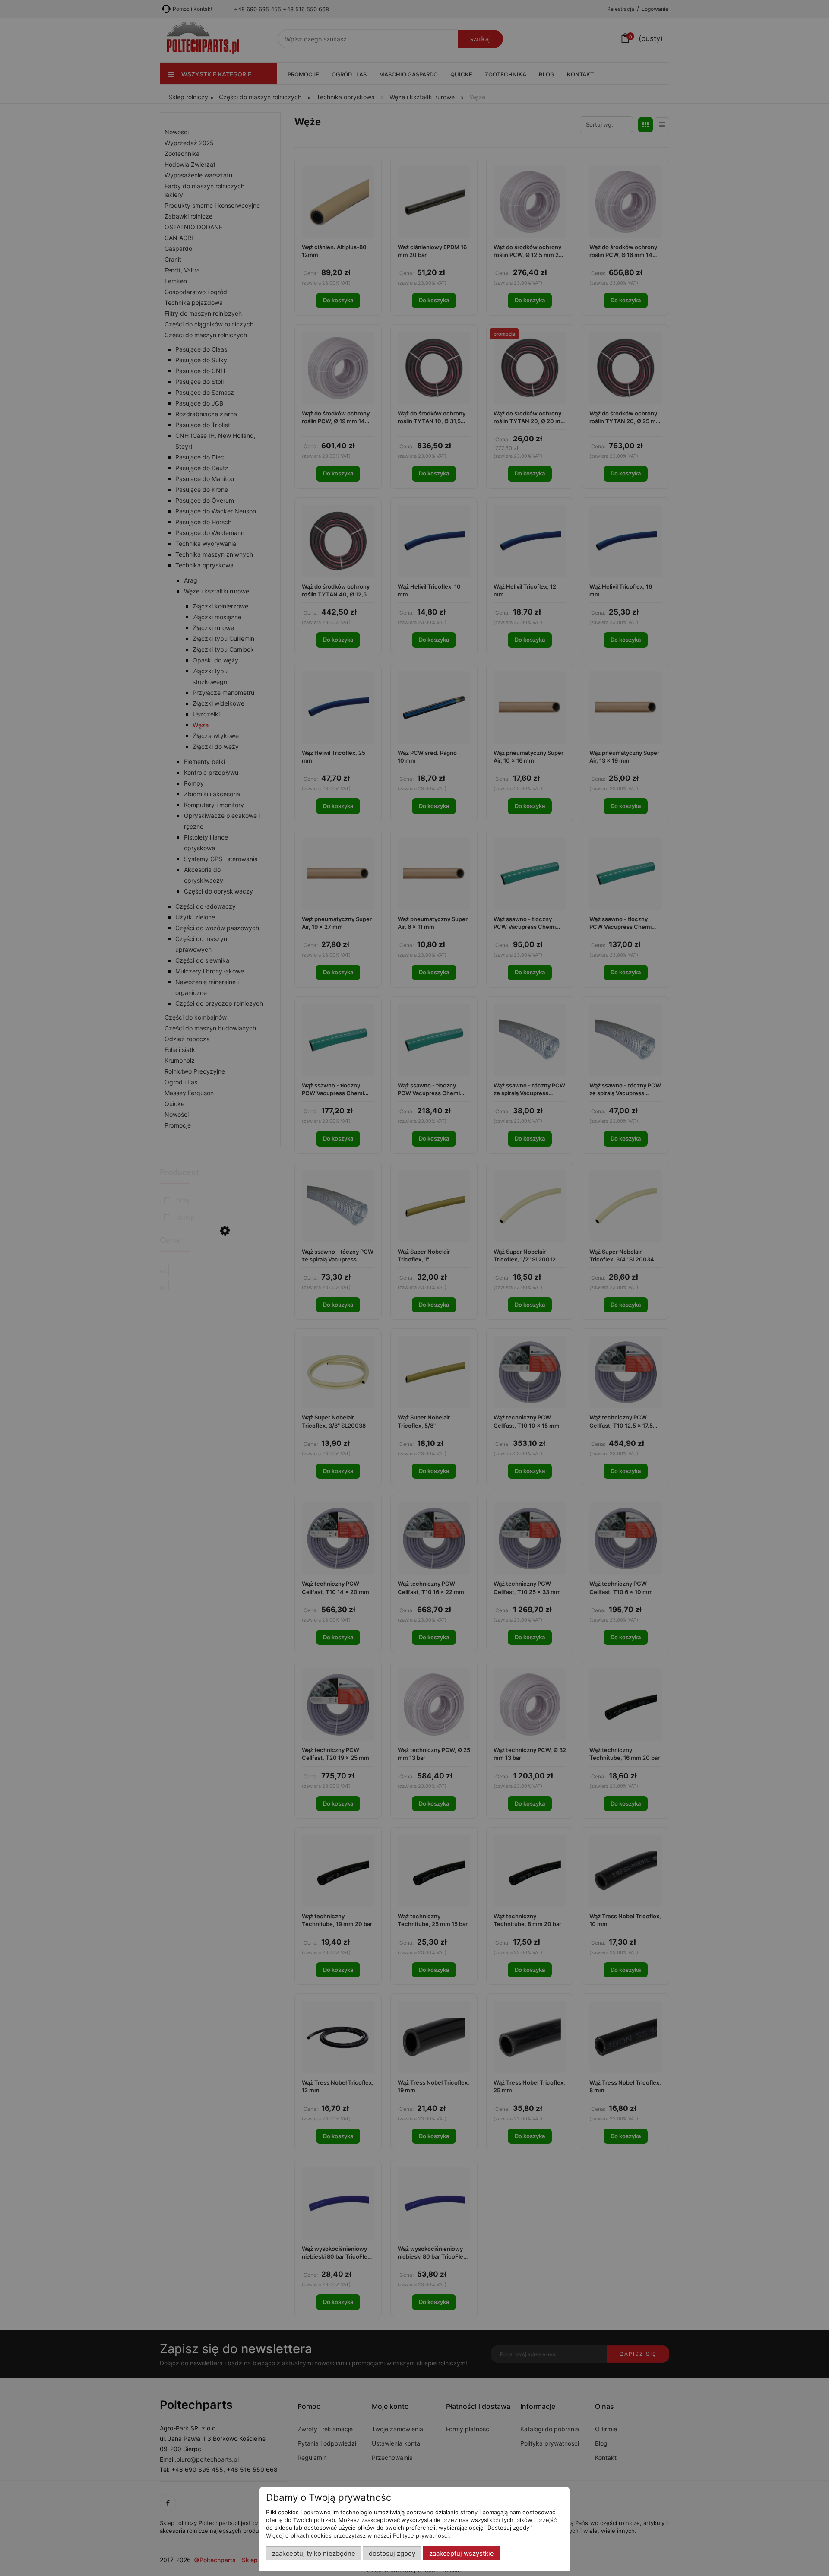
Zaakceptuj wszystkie (462, 2554)
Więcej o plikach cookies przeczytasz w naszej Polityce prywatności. (358, 2535)
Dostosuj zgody (392, 2554)
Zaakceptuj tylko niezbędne (314, 2554)
